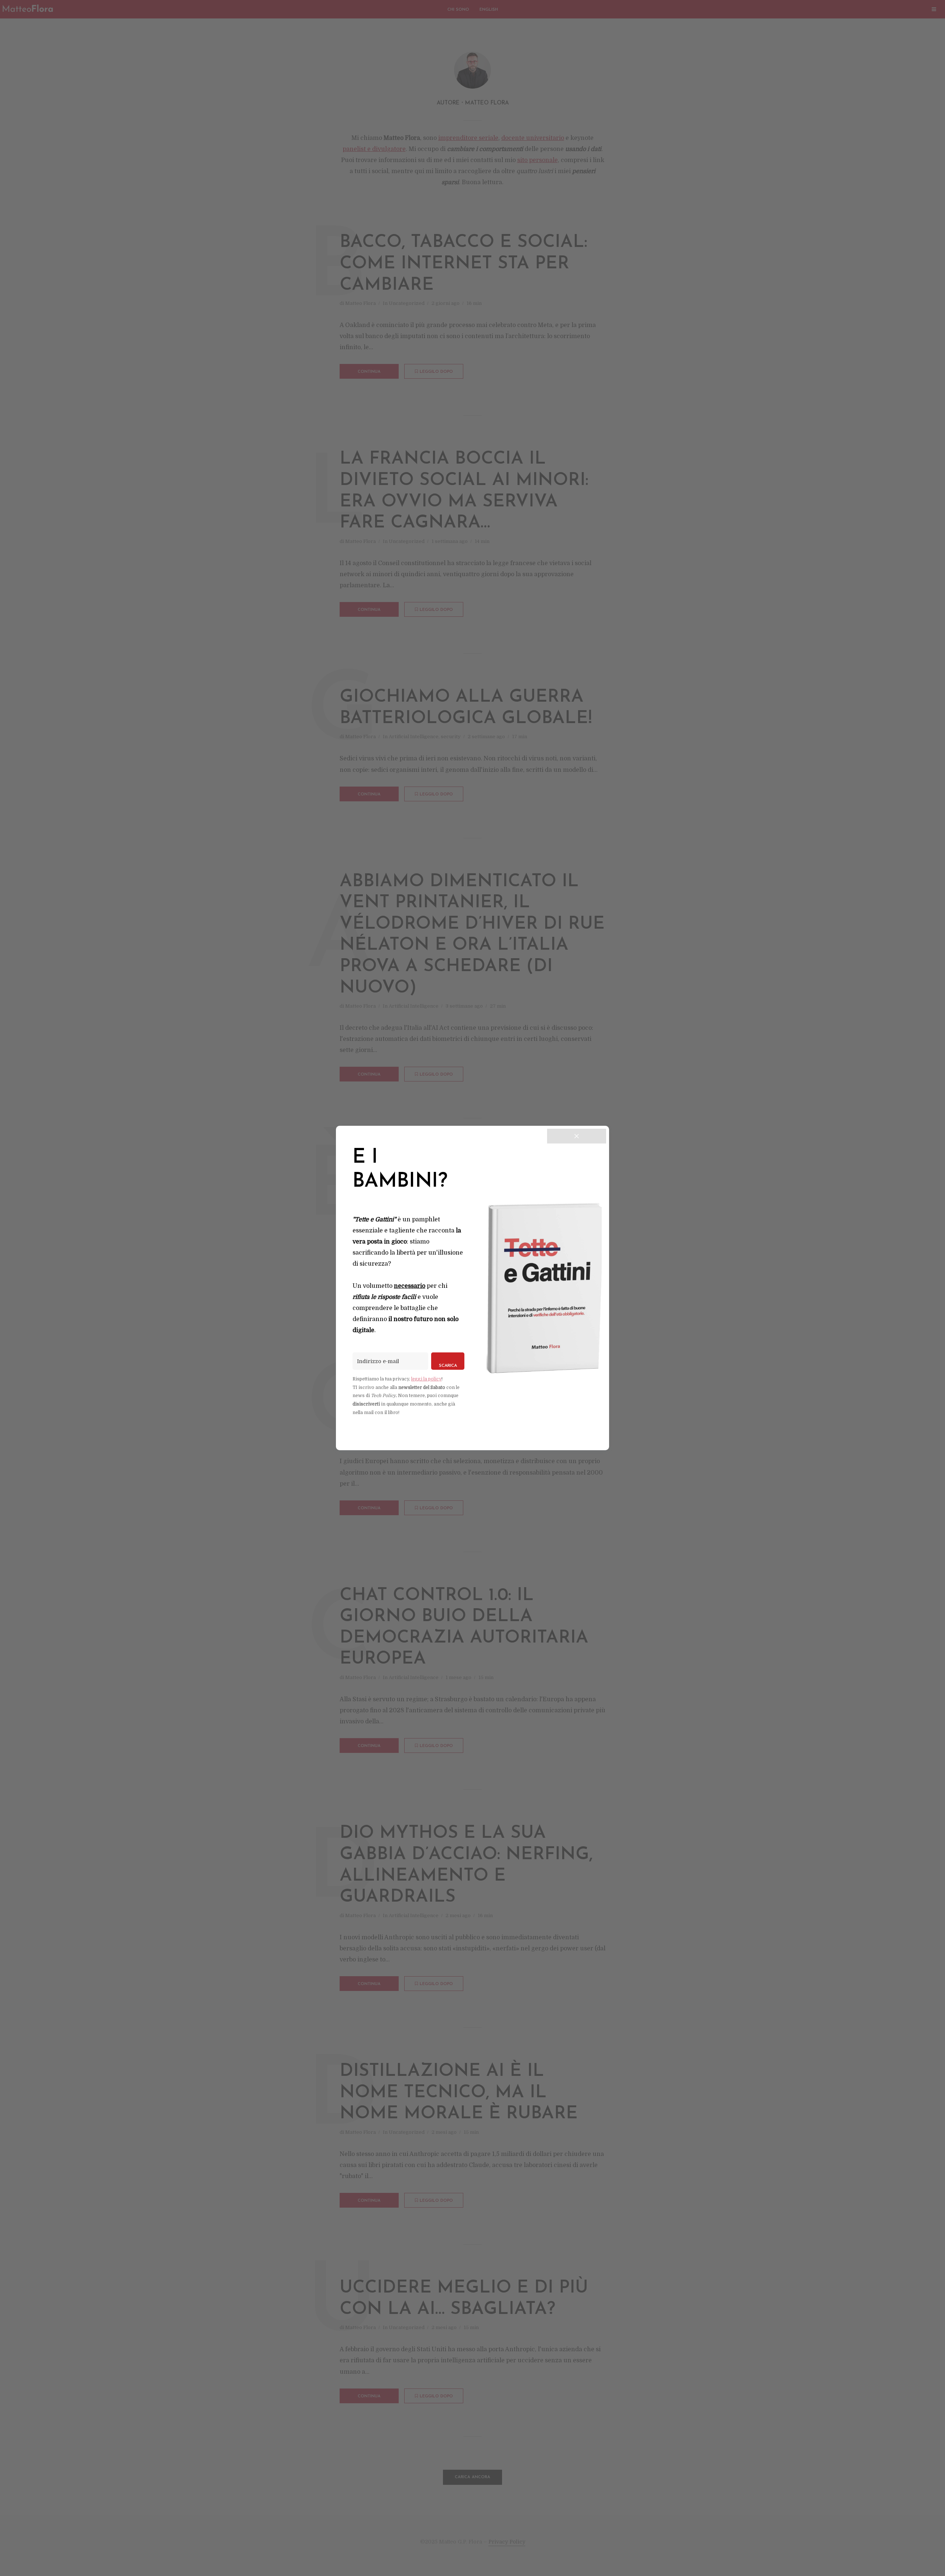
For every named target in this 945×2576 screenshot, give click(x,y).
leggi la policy (426, 1379)
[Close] (577, 1136)
